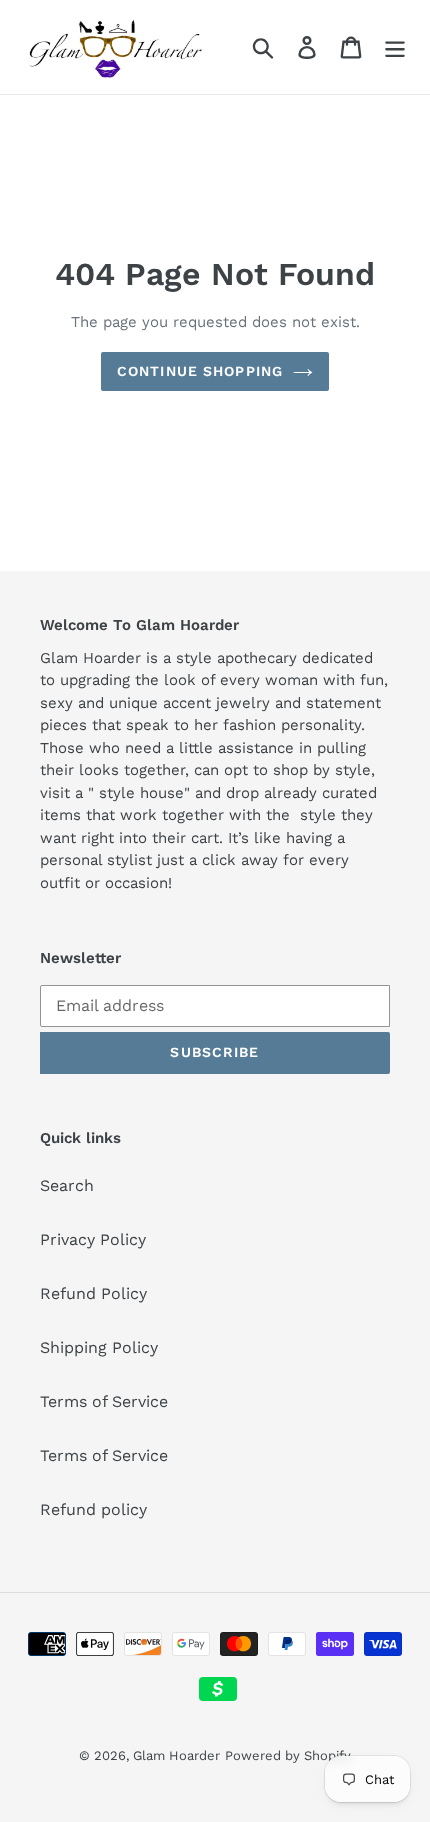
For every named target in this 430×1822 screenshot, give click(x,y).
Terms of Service (104, 1401)
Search (67, 1185)
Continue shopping (200, 371)
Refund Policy (93, 1293)
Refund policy (93, 1509)
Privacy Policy (93, 1239)
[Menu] (395, 47)
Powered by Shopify (288, 1755)
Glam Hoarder (176, 1755)
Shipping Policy (99, 1347)
